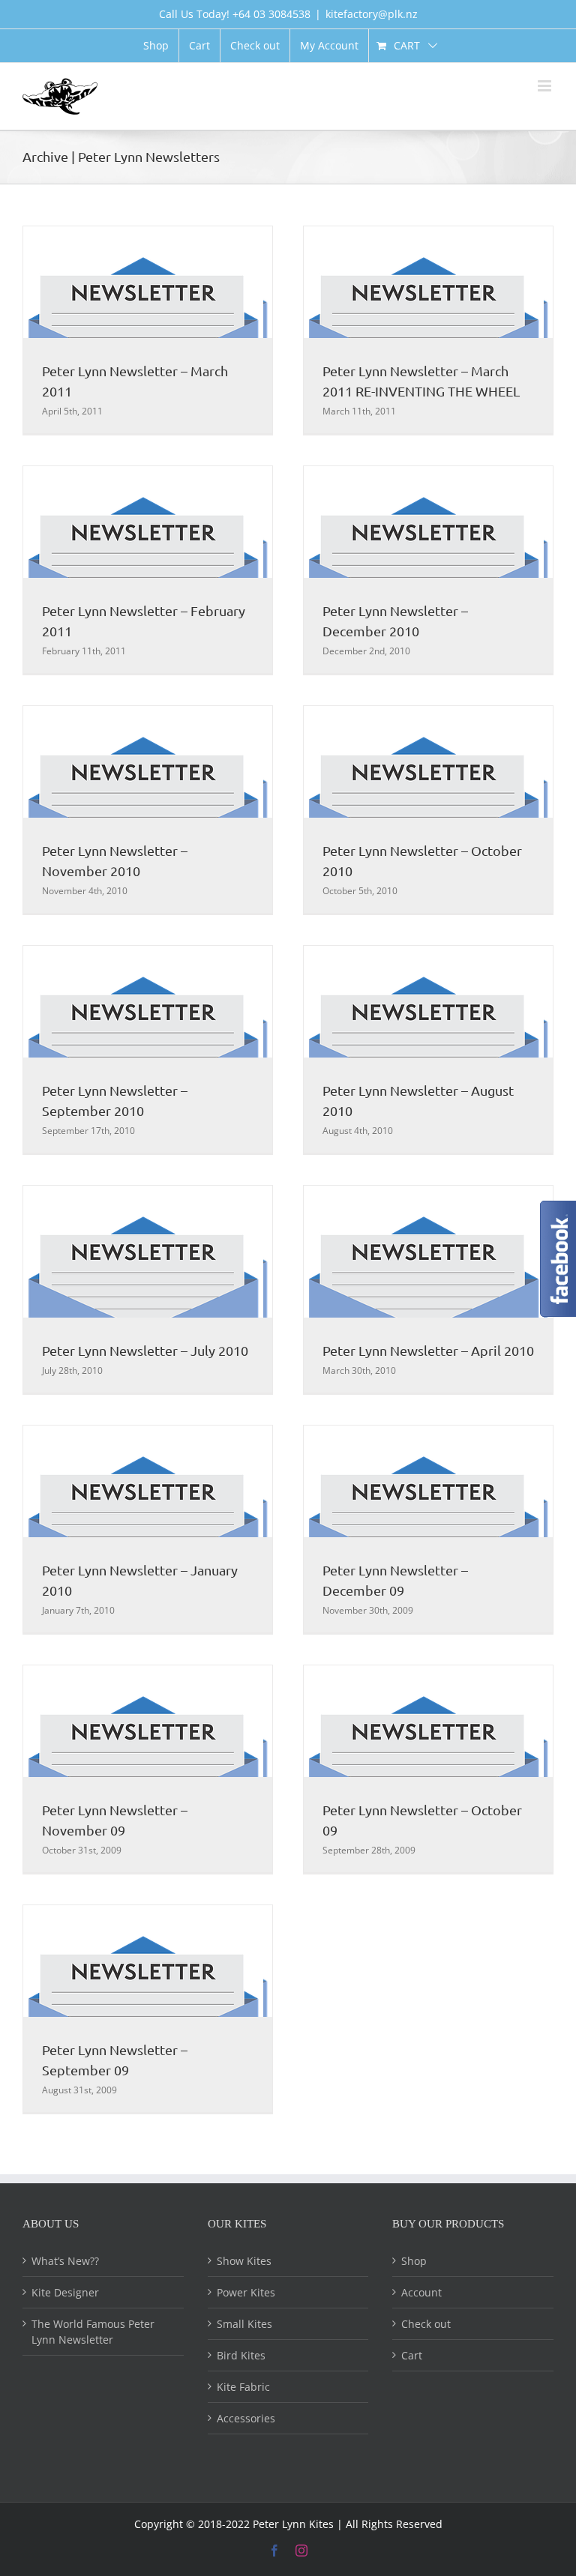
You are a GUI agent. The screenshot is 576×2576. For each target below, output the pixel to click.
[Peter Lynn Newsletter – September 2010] (148, 1049)
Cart (412, 2355)
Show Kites (244, 2261)
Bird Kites (241, 2355)
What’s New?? (65, 2261)
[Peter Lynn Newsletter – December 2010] (428, 570)
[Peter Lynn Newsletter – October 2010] (428, 809)
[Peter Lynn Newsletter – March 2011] (148, 330)
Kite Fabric (243, 2387)
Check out (426, 2324)
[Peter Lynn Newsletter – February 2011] (148, 570)
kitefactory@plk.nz (372, 14)
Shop (414, 2261)
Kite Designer (65, 2292)
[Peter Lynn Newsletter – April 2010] (428, 1289)
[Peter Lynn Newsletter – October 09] (428, 1769)
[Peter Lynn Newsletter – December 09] (428, 1529)
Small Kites (244, 2324)
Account (421, 2292)
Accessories (246, 2418)
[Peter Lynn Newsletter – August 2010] (428, 1049)
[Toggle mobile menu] (546, 86)
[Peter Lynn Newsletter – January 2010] (148, 1529)
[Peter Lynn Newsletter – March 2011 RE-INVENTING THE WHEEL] (428, 330)
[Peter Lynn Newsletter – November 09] (148, 1769)
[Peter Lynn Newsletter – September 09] (148, 2009)
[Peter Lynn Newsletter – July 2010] (148, 1289)
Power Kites (246, 2292)
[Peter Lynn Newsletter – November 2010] (148, 809)
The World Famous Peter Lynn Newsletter (93, 2332)
